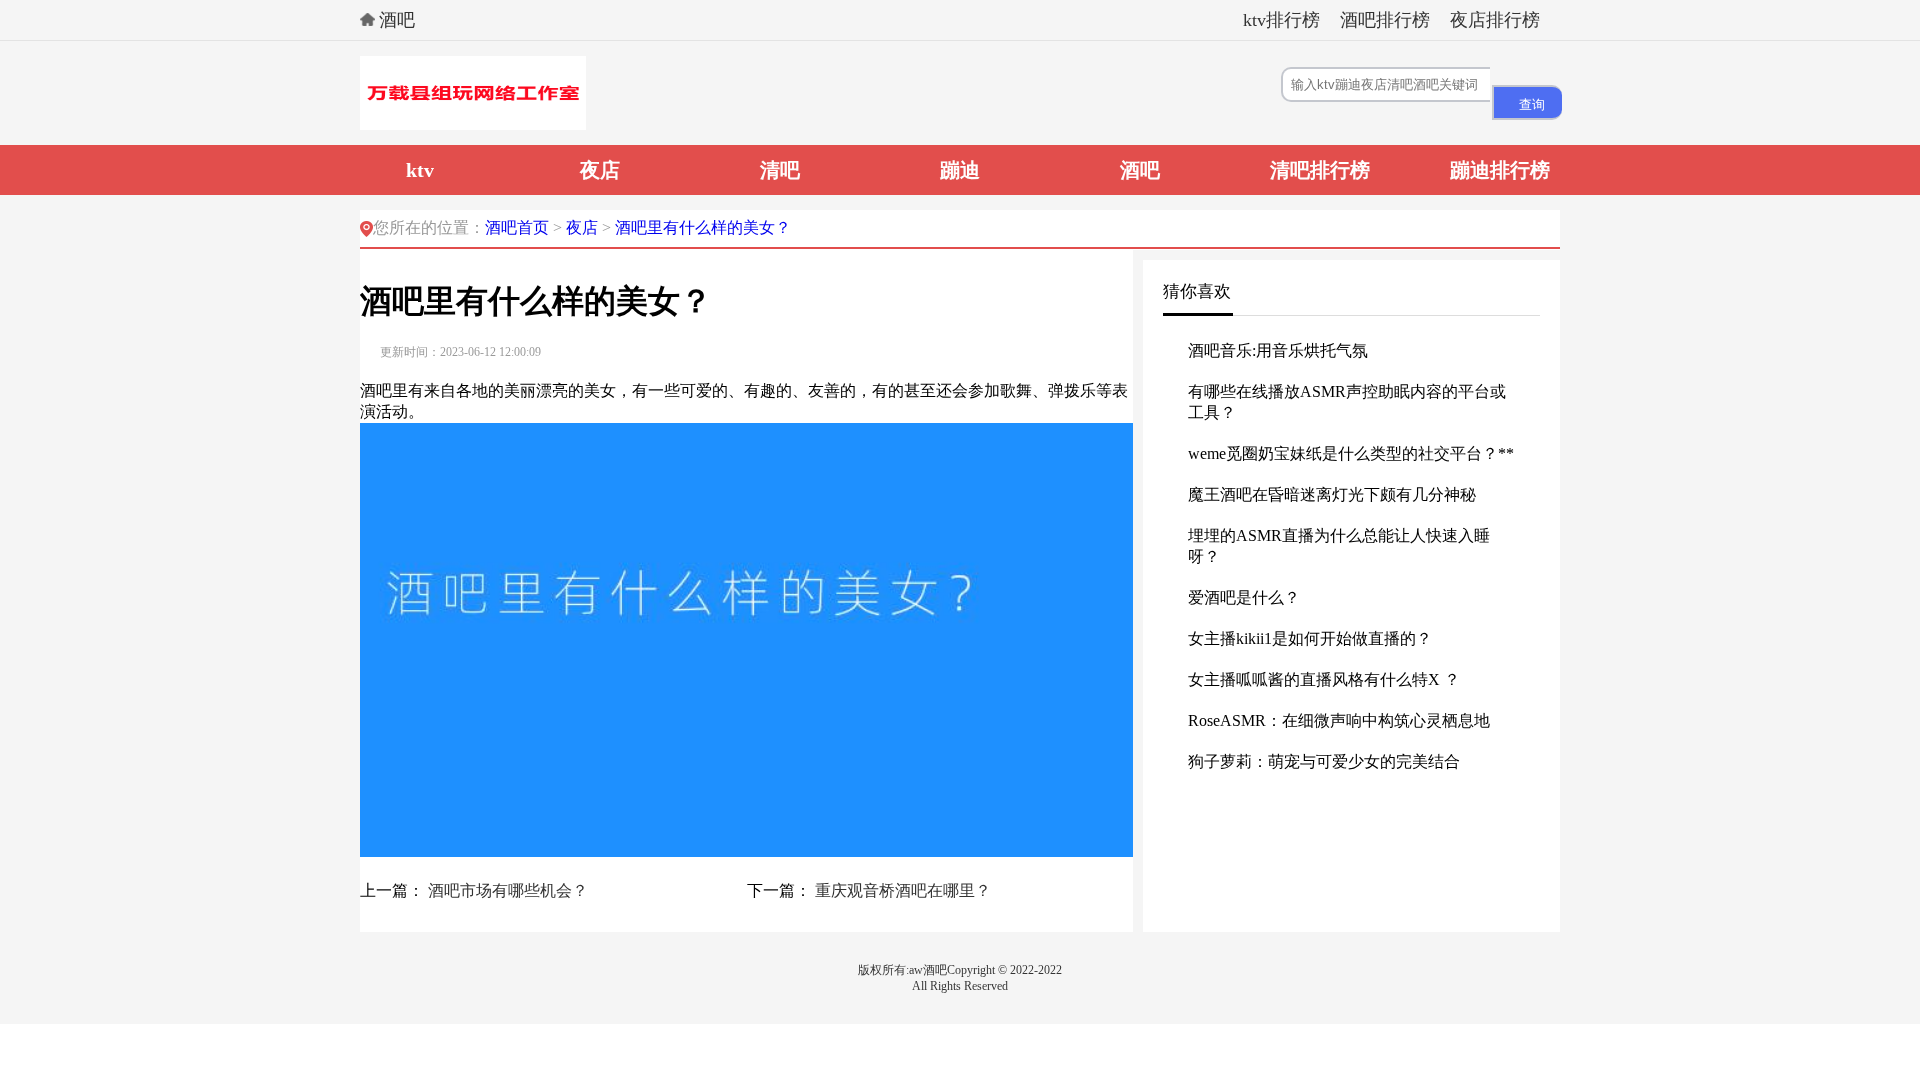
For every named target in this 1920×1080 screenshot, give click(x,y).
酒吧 (397, 20)
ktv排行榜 (1281, 20)
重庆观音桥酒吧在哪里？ (903, 890)
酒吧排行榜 (1385, 20)
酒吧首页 (517, 227)
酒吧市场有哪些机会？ (508, 890)
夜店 (584, 227)
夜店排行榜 (1495, 20)
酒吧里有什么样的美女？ (703, 227)
